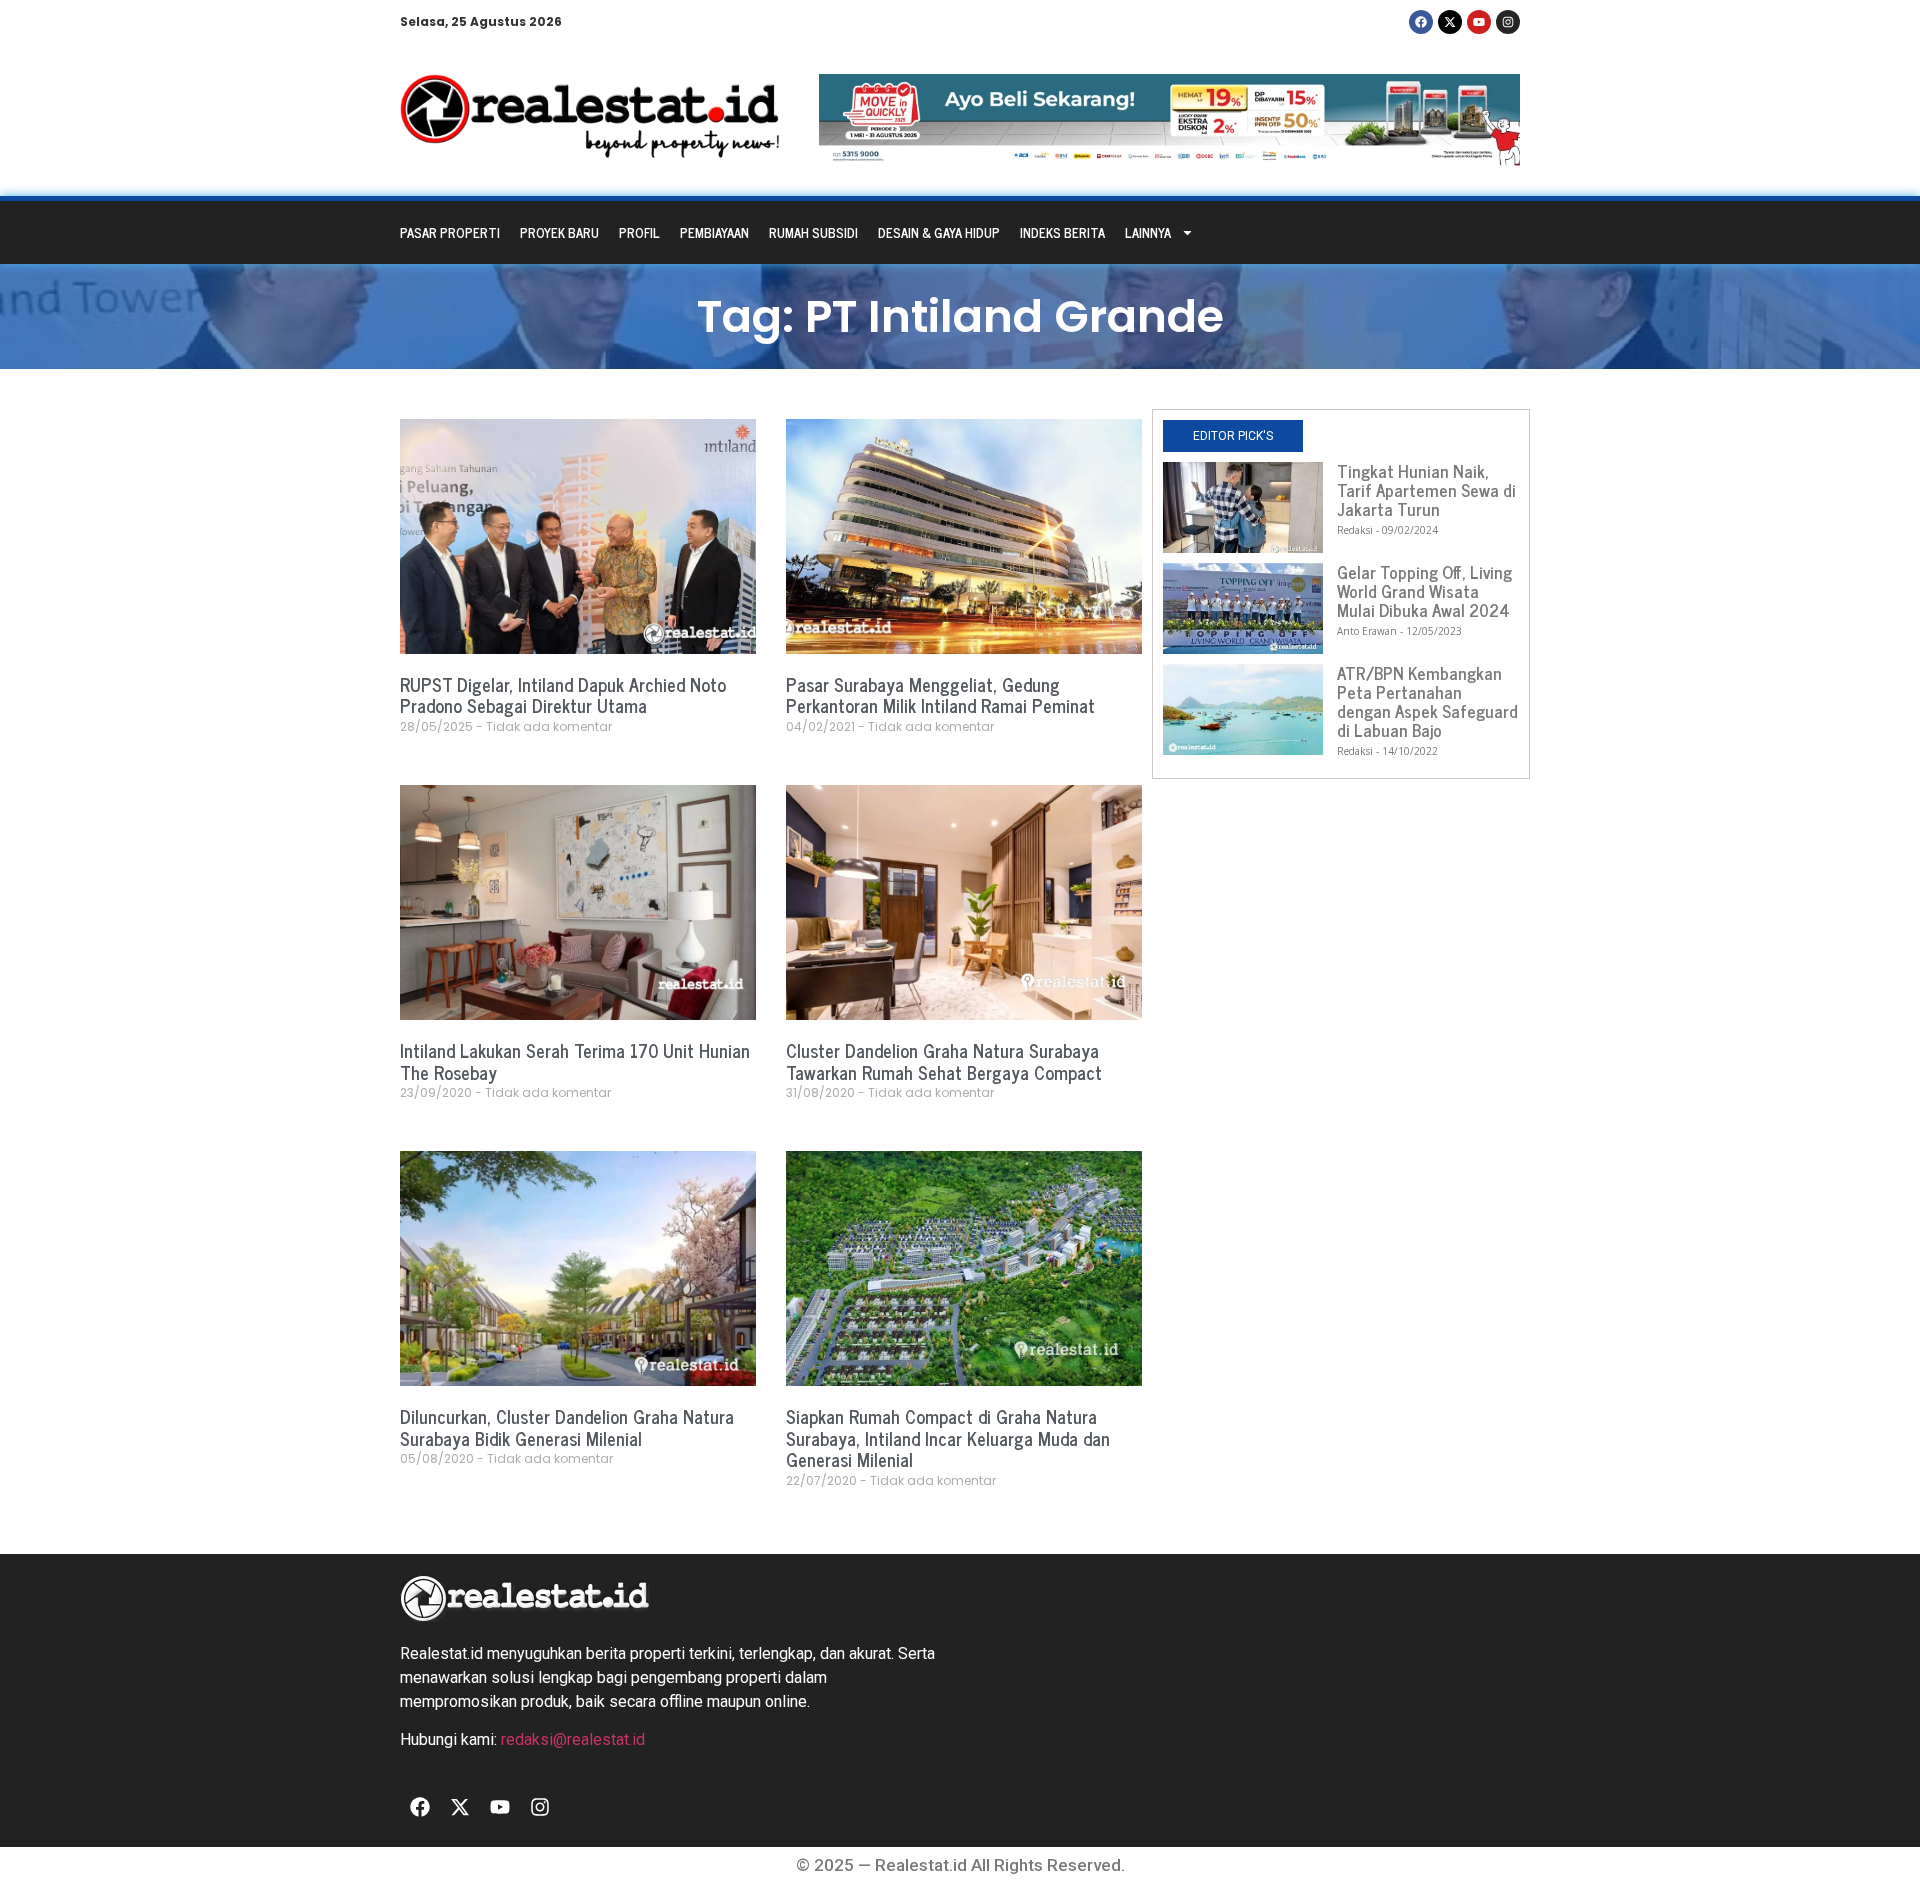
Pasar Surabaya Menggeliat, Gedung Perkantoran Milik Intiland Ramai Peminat (940, 695)
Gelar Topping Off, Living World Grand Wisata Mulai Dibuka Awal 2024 (1424, 591)
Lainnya (1148, 232)
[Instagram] (1508, 22)
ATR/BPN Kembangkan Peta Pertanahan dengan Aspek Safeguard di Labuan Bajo (1427, 701)
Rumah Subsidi (813, 232)
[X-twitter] (1450, 22)
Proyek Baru (559, 232)
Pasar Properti (450, 232)
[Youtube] (1479, 22)
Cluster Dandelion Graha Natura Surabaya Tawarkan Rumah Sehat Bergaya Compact (944, 1061)
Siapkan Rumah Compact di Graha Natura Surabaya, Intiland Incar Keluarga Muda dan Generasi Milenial (948, 1437)
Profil (639, 232)
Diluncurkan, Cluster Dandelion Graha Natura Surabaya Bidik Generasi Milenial (567, 1427)
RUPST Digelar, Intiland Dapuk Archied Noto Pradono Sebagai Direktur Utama (563, 695)
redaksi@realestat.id (573, 1739)
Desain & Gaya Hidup (939, 232)
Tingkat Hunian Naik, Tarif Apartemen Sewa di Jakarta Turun (1426, 490)
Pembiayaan (714, 232)
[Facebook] (1421, 22)
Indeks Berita (1062, 232)
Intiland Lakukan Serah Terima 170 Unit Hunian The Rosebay (575, 1061)
